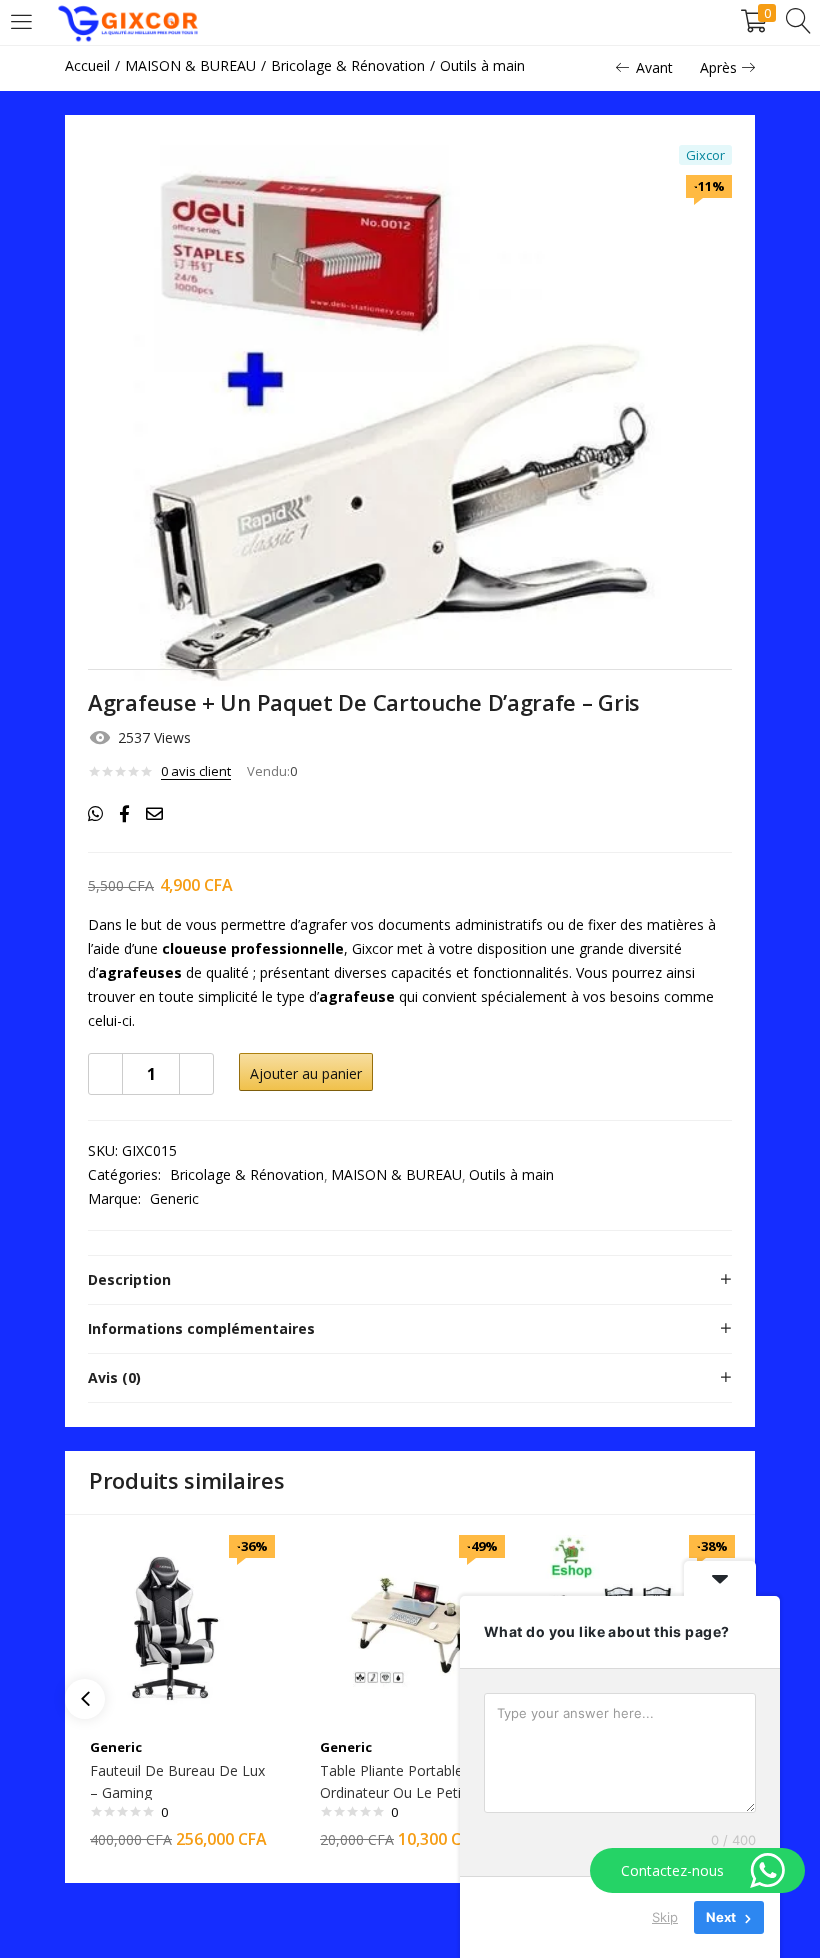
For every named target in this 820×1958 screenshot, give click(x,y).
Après (718, 67)
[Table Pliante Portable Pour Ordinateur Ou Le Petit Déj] (410, 1628)
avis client (196, 771)
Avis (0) (114, 1377)
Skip (665, 1917)
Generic (174, 1198)
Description (129, 1279)
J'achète (461, 1073)
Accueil (87, 65)
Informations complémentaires (201, 1328)
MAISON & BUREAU (190, 65)
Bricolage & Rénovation (348, 65)
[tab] (410, 1280)
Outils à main (482, 65)
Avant (654, 67)
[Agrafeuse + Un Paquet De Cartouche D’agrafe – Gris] (95, 814)
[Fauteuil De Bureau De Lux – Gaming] (180, 1628)
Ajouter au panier (306, 1073)
